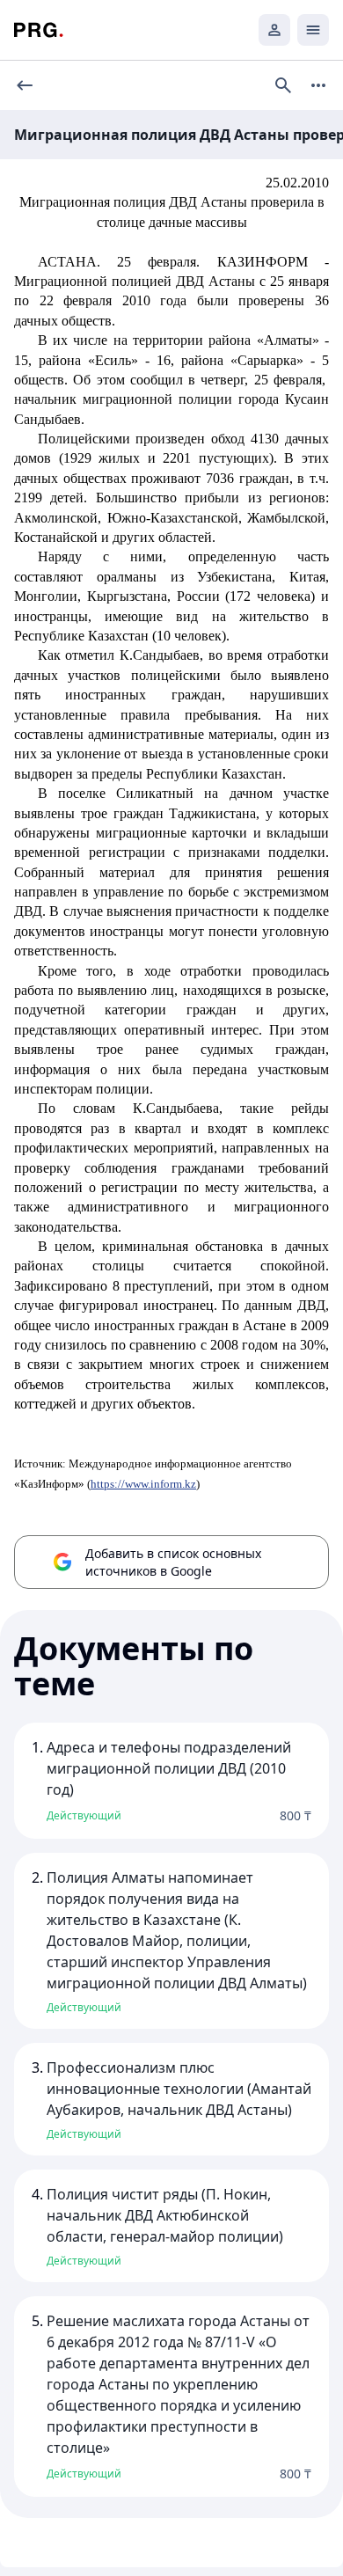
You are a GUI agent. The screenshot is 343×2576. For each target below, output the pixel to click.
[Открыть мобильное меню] (313, 30)
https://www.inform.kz (143, 1484)
